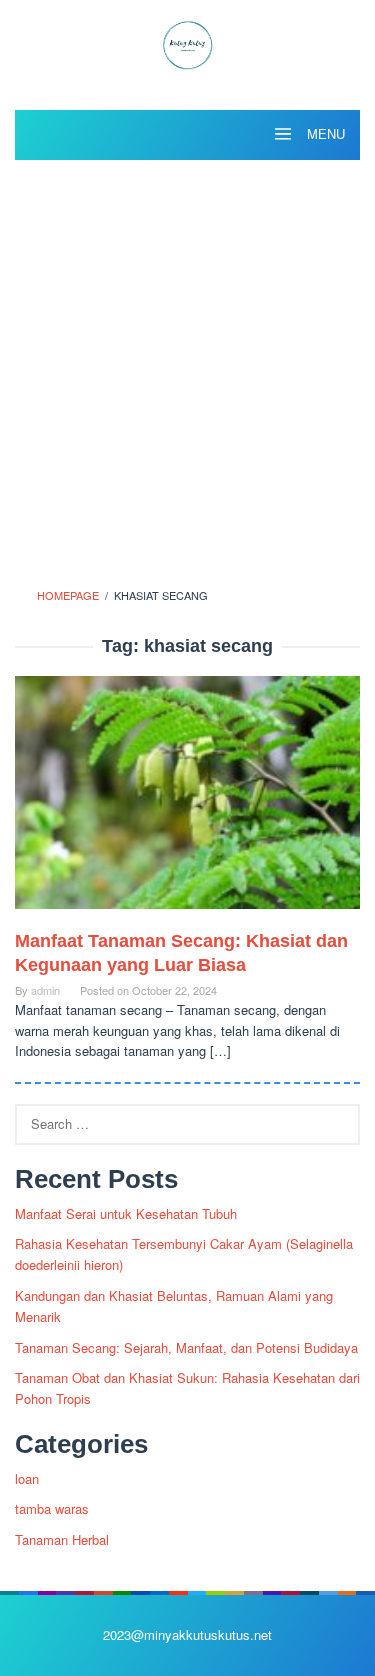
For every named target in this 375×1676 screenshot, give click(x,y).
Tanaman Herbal (62, 1539)
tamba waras (52, 1508)
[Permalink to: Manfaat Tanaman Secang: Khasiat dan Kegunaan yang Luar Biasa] (187, 800)
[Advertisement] (187, 367)
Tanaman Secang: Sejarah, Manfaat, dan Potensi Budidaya (186, 1347)
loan (27, 1478)
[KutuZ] (187, 42)
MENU (324, 134)
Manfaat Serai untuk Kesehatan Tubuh (126, 1213)
